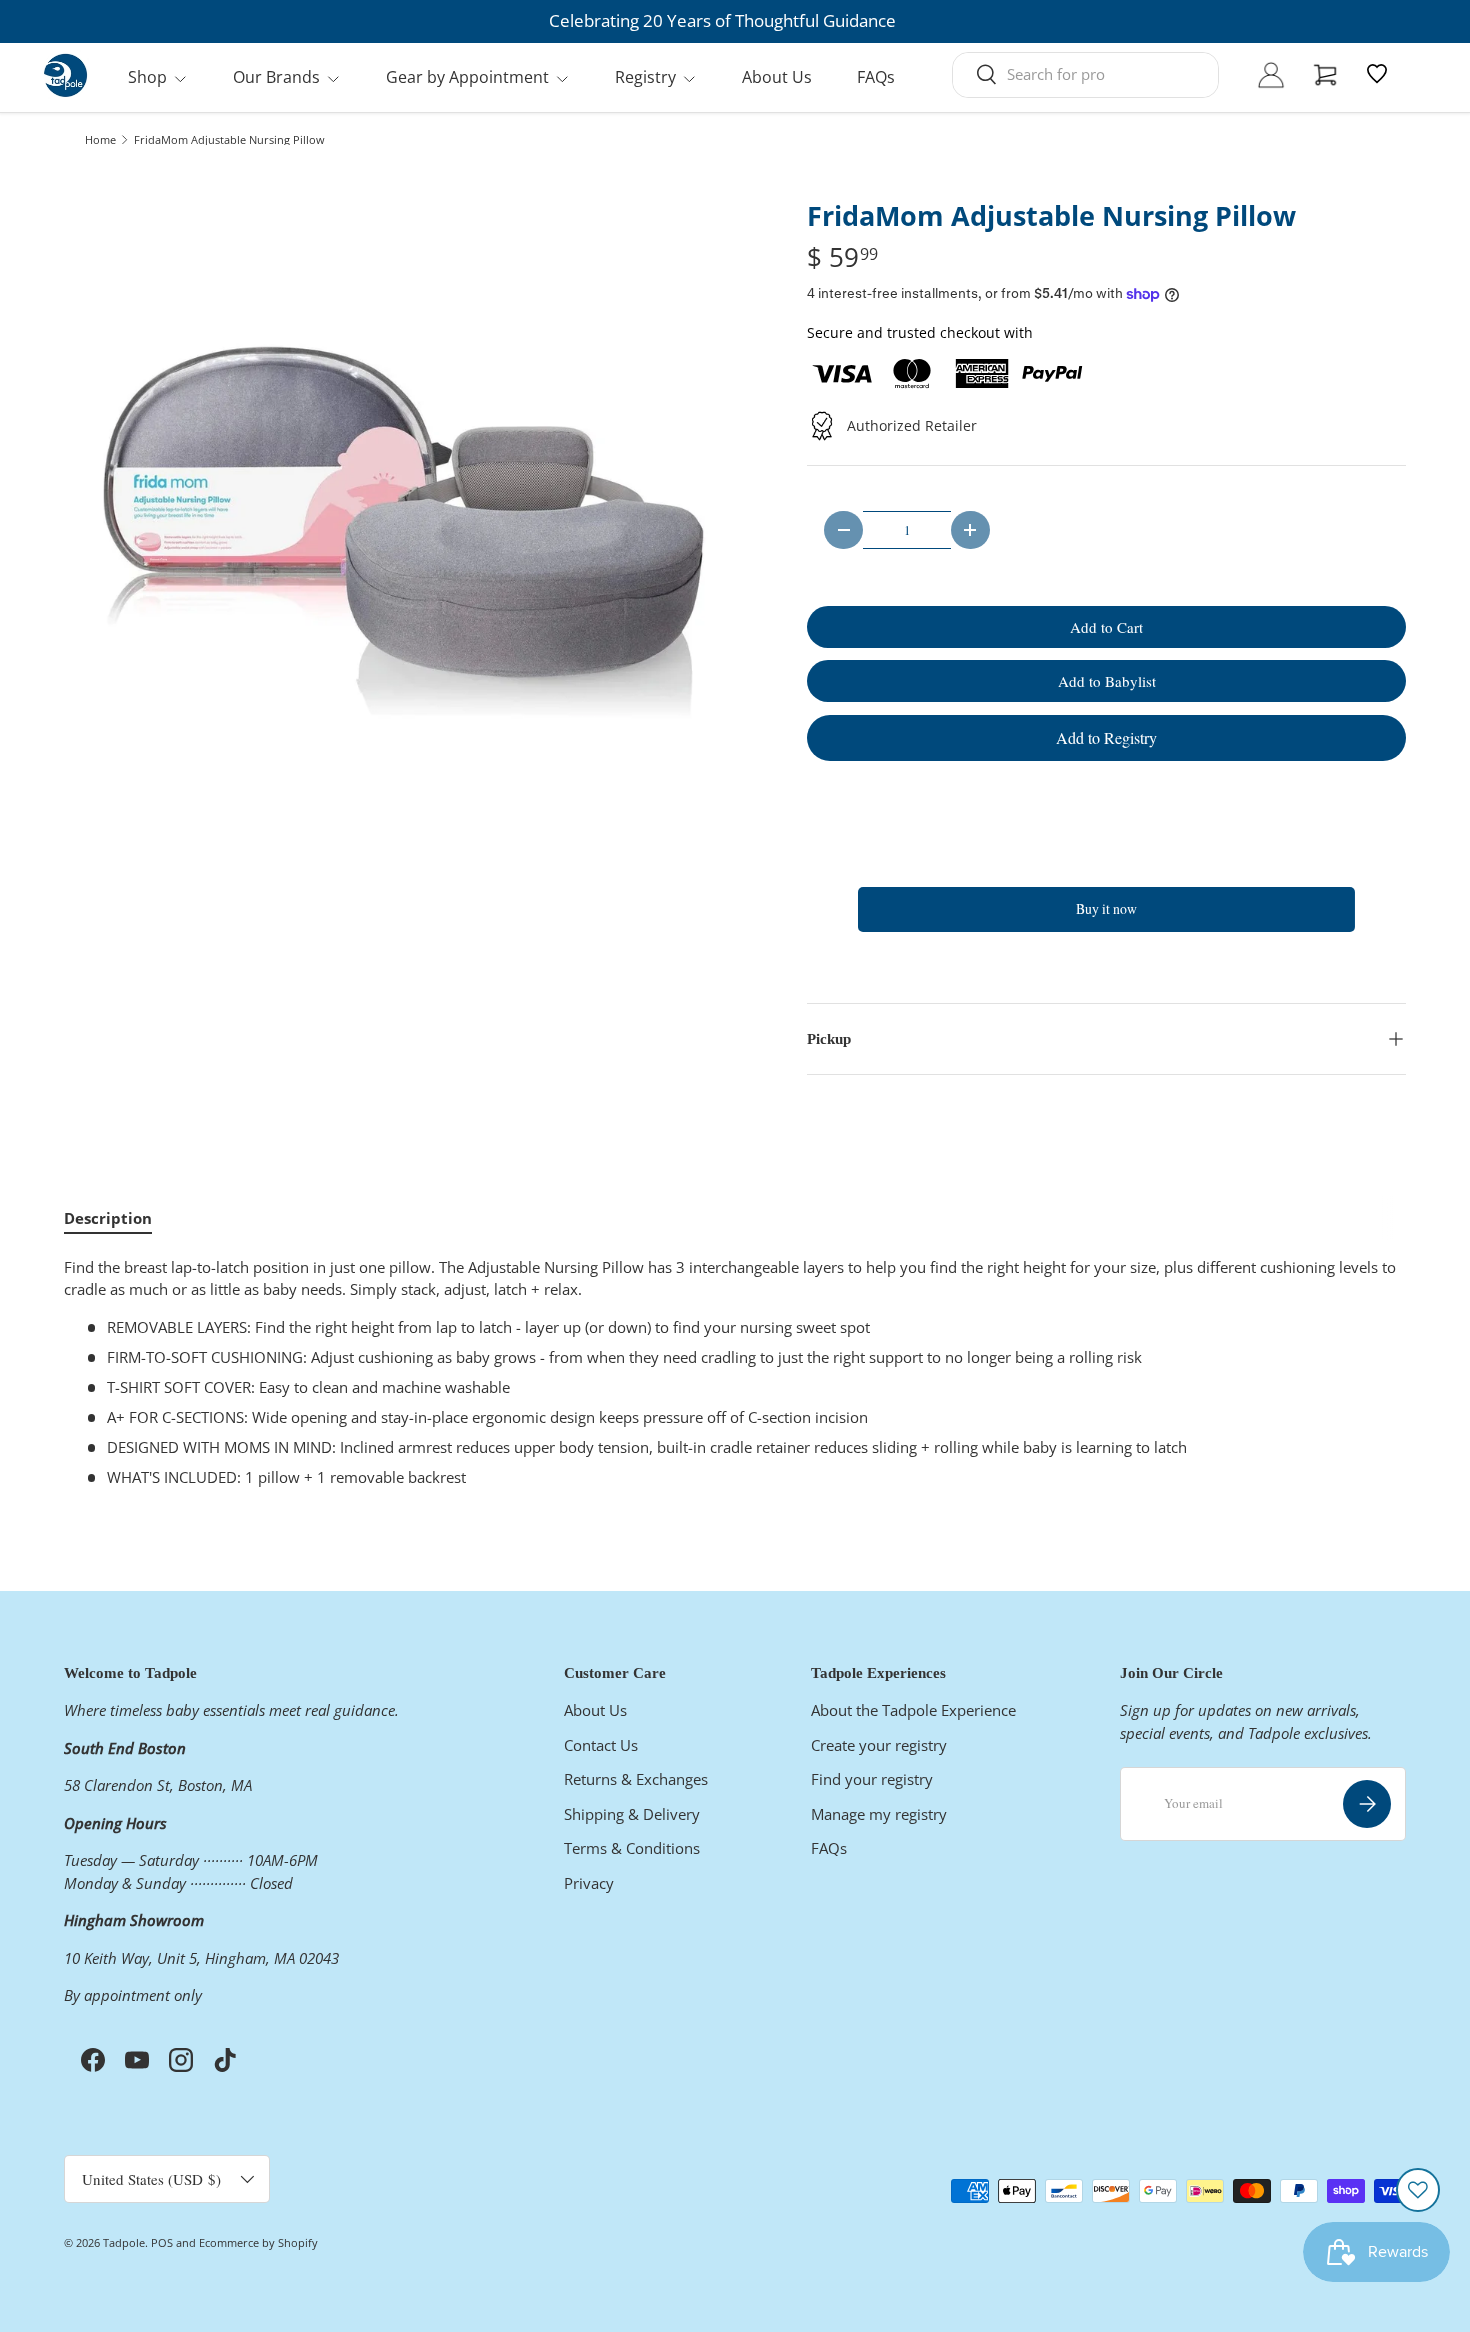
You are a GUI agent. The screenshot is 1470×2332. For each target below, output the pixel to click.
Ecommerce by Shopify (258, 2242)
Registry (645, 77)
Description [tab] (108, 1218)
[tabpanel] (735, 1372)
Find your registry (872, 1779)
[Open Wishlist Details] (1377, 74)
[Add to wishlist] (1418, 2190)
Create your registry (879, 1745)
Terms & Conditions (632, 1848)
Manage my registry (879, 1814)
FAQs (876, 77)
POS (162, 2242)
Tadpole (124, 2242)
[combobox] (1085, 74)
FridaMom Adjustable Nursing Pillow (229, 139)
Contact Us (601, 1745)
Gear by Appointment (467, 77)
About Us (777, 77)
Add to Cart (1106, 627)
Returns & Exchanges (636, 1779)
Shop (147, 77)
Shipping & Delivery (632, 1814)
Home (100, 139)
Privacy (589, 1883)
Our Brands (276, 77)
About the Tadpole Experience (913, 1710)
